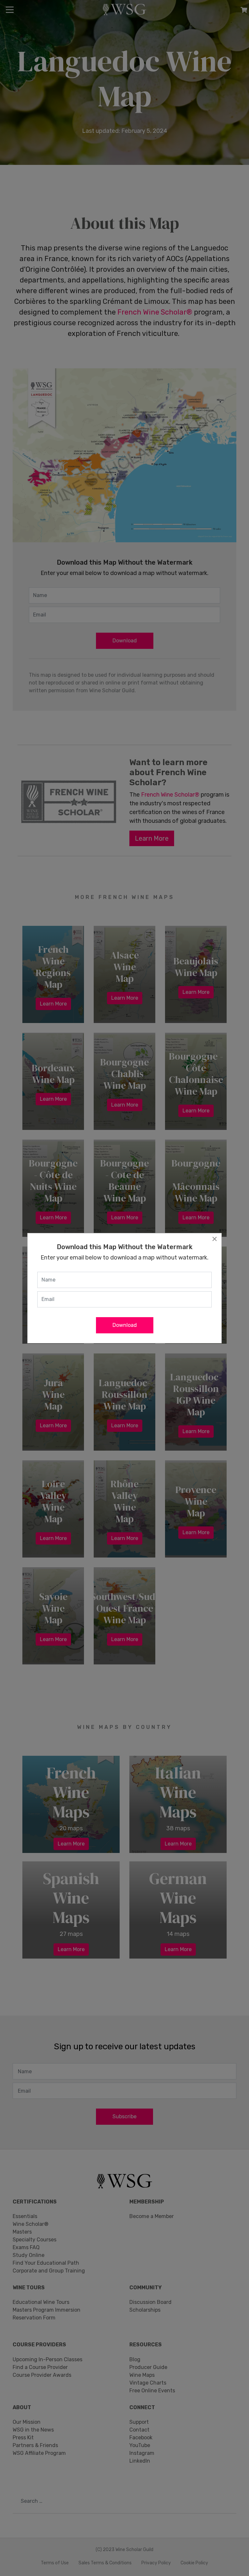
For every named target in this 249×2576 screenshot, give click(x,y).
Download (125, 1325)
